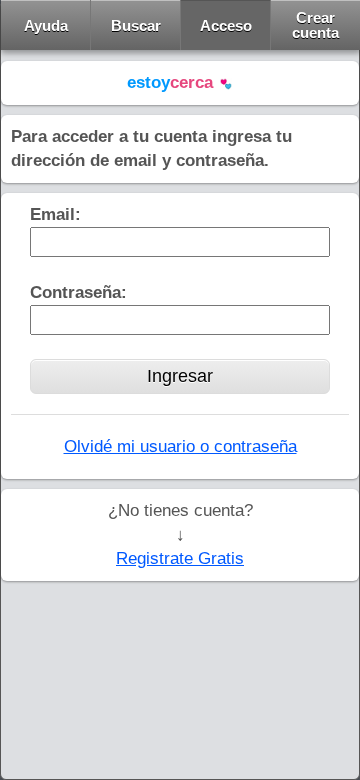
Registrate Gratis (180, 558)
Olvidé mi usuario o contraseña (180, 446)
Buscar (136, 25)
